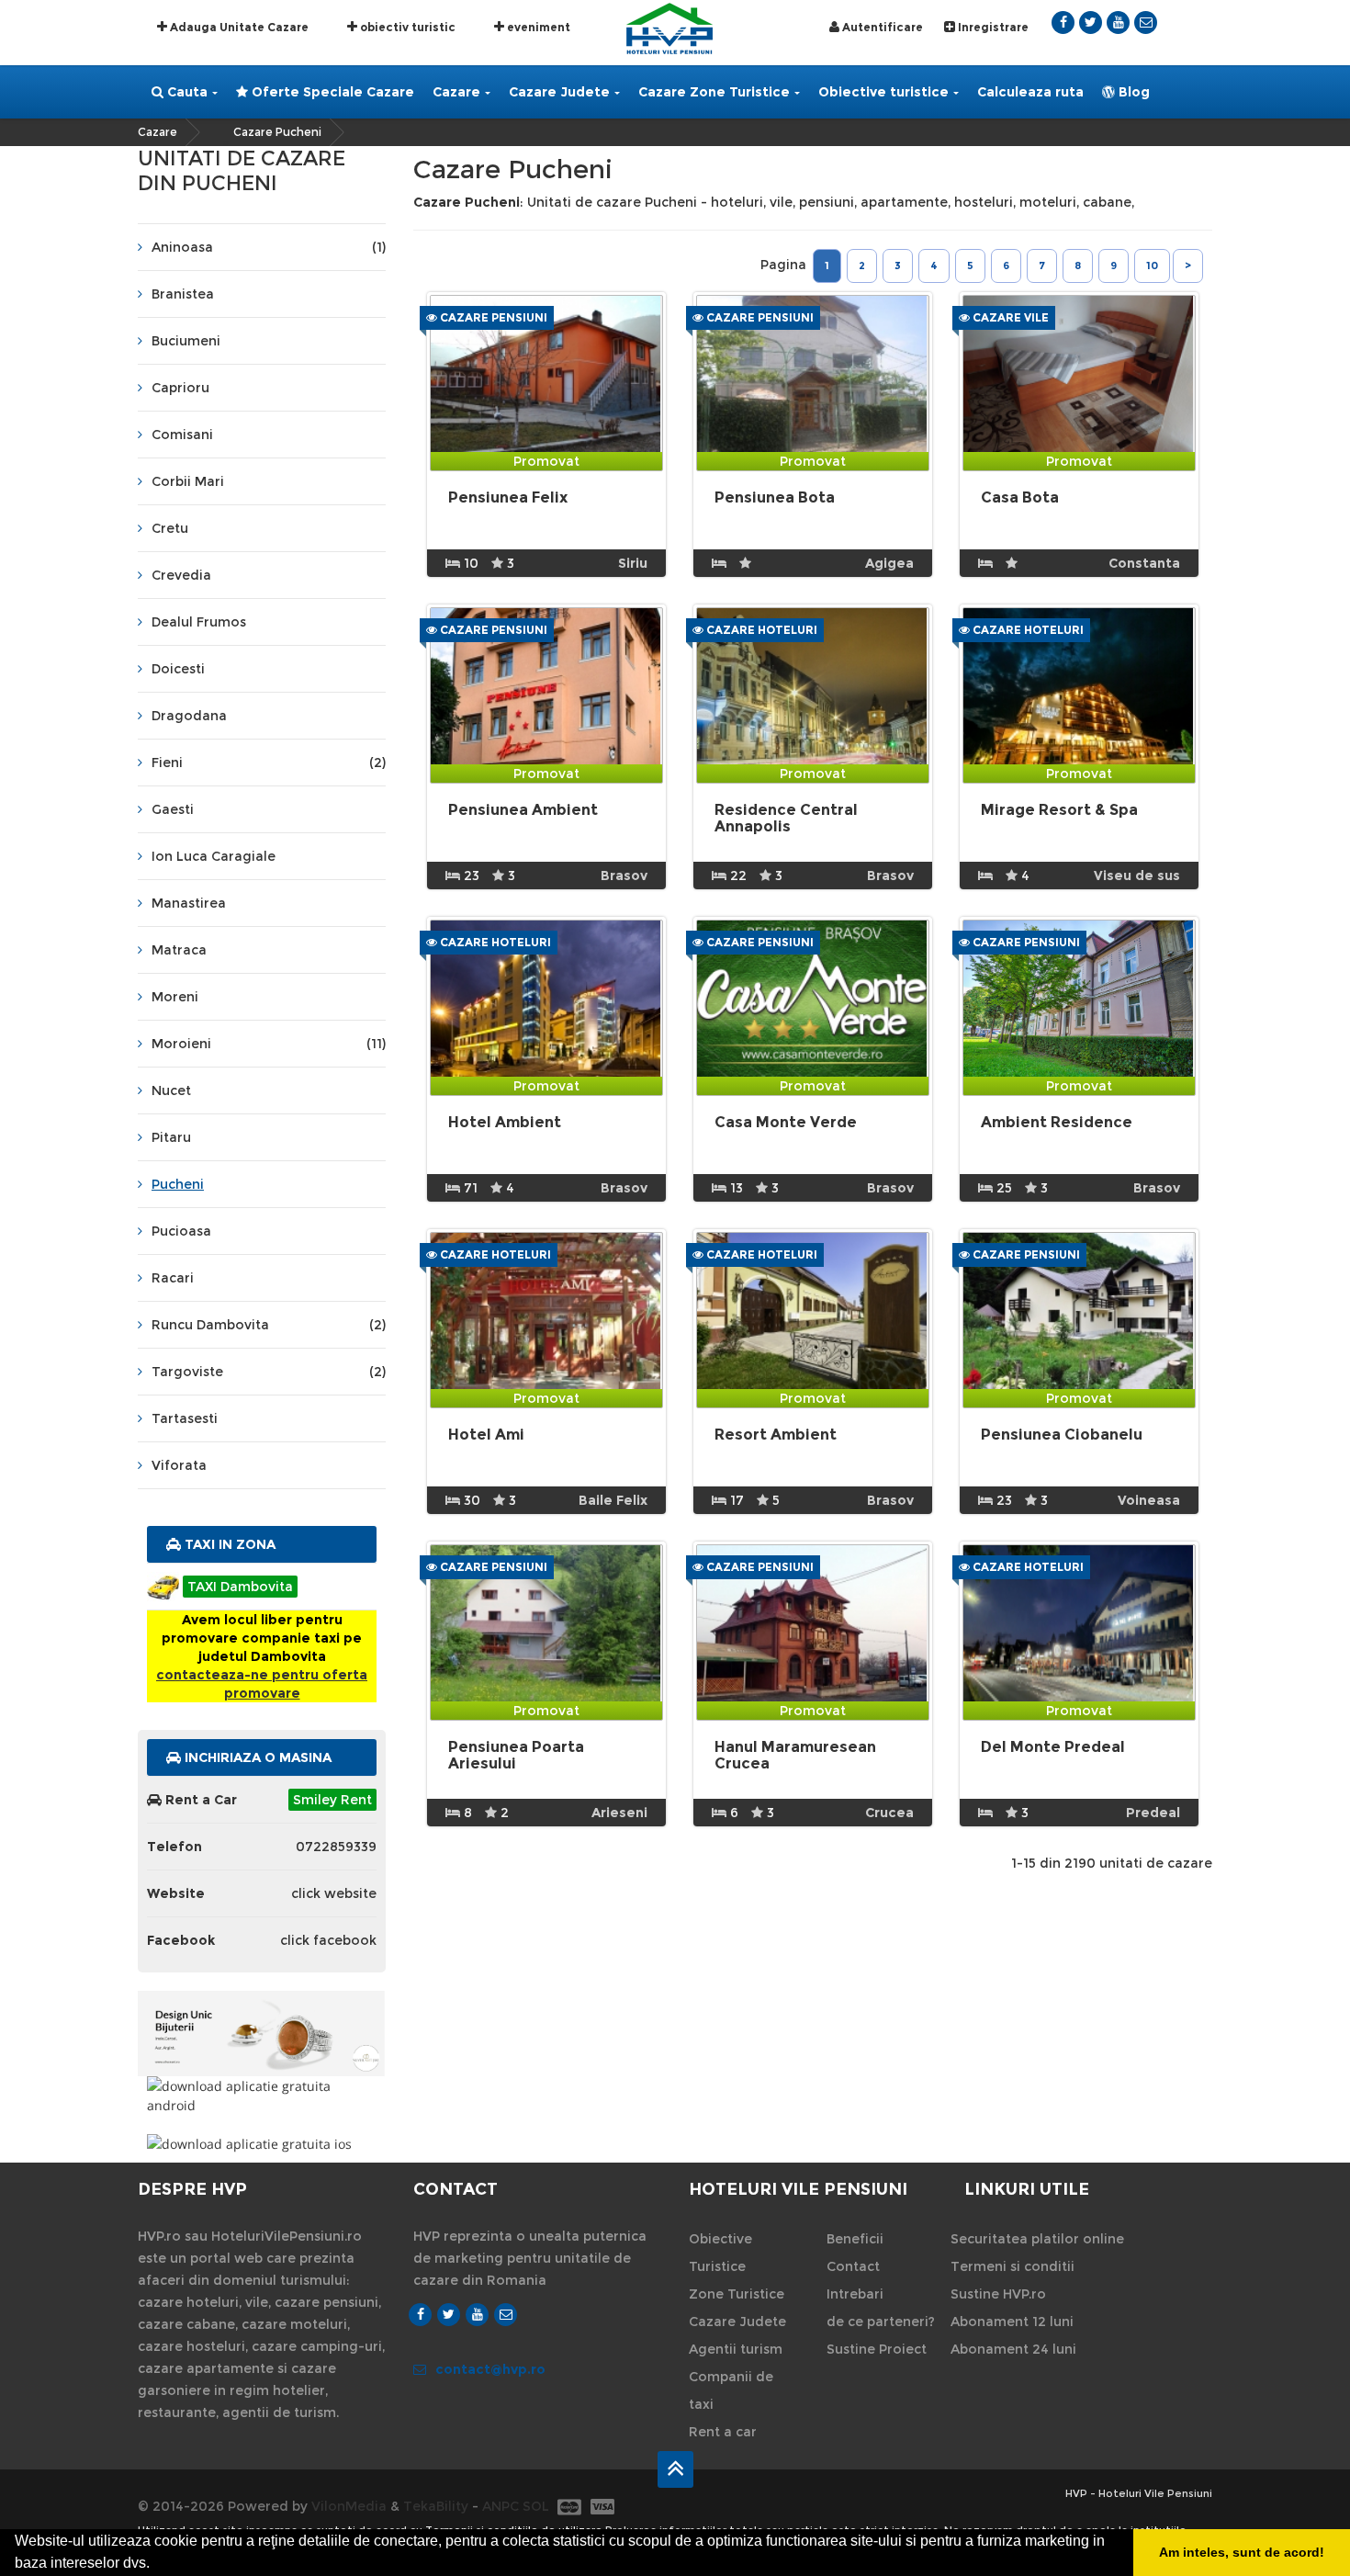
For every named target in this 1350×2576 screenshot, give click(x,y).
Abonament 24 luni (1013, 2349)
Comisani (182, 435)
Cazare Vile (1009, 317)
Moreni (175, 997)
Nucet (171, 1090)
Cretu (170, 528)
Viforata (179, 1465)
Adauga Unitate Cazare (238, 27)
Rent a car (723, 2432)
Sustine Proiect (877, 2349)
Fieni (269, 763)
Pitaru (171, 1137)
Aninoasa (269, 247)
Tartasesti (185, 1418)
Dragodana (189, 716)
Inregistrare (992, 27)
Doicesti (178, 669)
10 (1152, 266)
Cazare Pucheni (277, 132)
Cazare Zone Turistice (714, 92)
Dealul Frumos (199, 622)
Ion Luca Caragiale (214, 856)
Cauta (186, 92)
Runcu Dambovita (269, 1325)
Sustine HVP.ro (998, 2294)
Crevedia (181, 575)
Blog (1132, 92)
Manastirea (189, 903)
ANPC (501, 2506)
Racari (173, 1278)
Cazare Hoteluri (760, 630)
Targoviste (269, 1372)
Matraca (179, 950)
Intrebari (855, 2294)
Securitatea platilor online (1037, 2239)
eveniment (537, 27)
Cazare (456, 92)
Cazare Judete (559, 92)
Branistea (183, 294)
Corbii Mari (188, 481)
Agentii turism (736, 2349)
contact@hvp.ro (490, 2369)
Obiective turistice (883, 92)
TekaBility (436, 2506)
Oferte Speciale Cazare (331, 92)
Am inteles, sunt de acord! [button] (1242, 2552)
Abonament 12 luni (1012, 2322)
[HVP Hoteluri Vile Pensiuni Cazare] (669, 27)
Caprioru (180, 388)
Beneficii (855, 2239)
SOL (536, 2506)
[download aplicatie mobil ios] (262, 2144)
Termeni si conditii (1012, 2266)
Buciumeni (186, 341)
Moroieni (269, 1044)
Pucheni (178, 1184)
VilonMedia (349, 2506)
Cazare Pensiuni (492, 317)
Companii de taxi (731, 2390)
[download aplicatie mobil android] (262, 2096)
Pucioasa (181, 1231)
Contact (853, 2266)
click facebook (328, 1940)
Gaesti (173, 809)
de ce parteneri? (881, 2322)
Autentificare (881, 27)
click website (334, 1893)
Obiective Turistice (720, 2253)
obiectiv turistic (406, 27)
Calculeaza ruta (1030, 92)
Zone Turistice (737, 2294)
